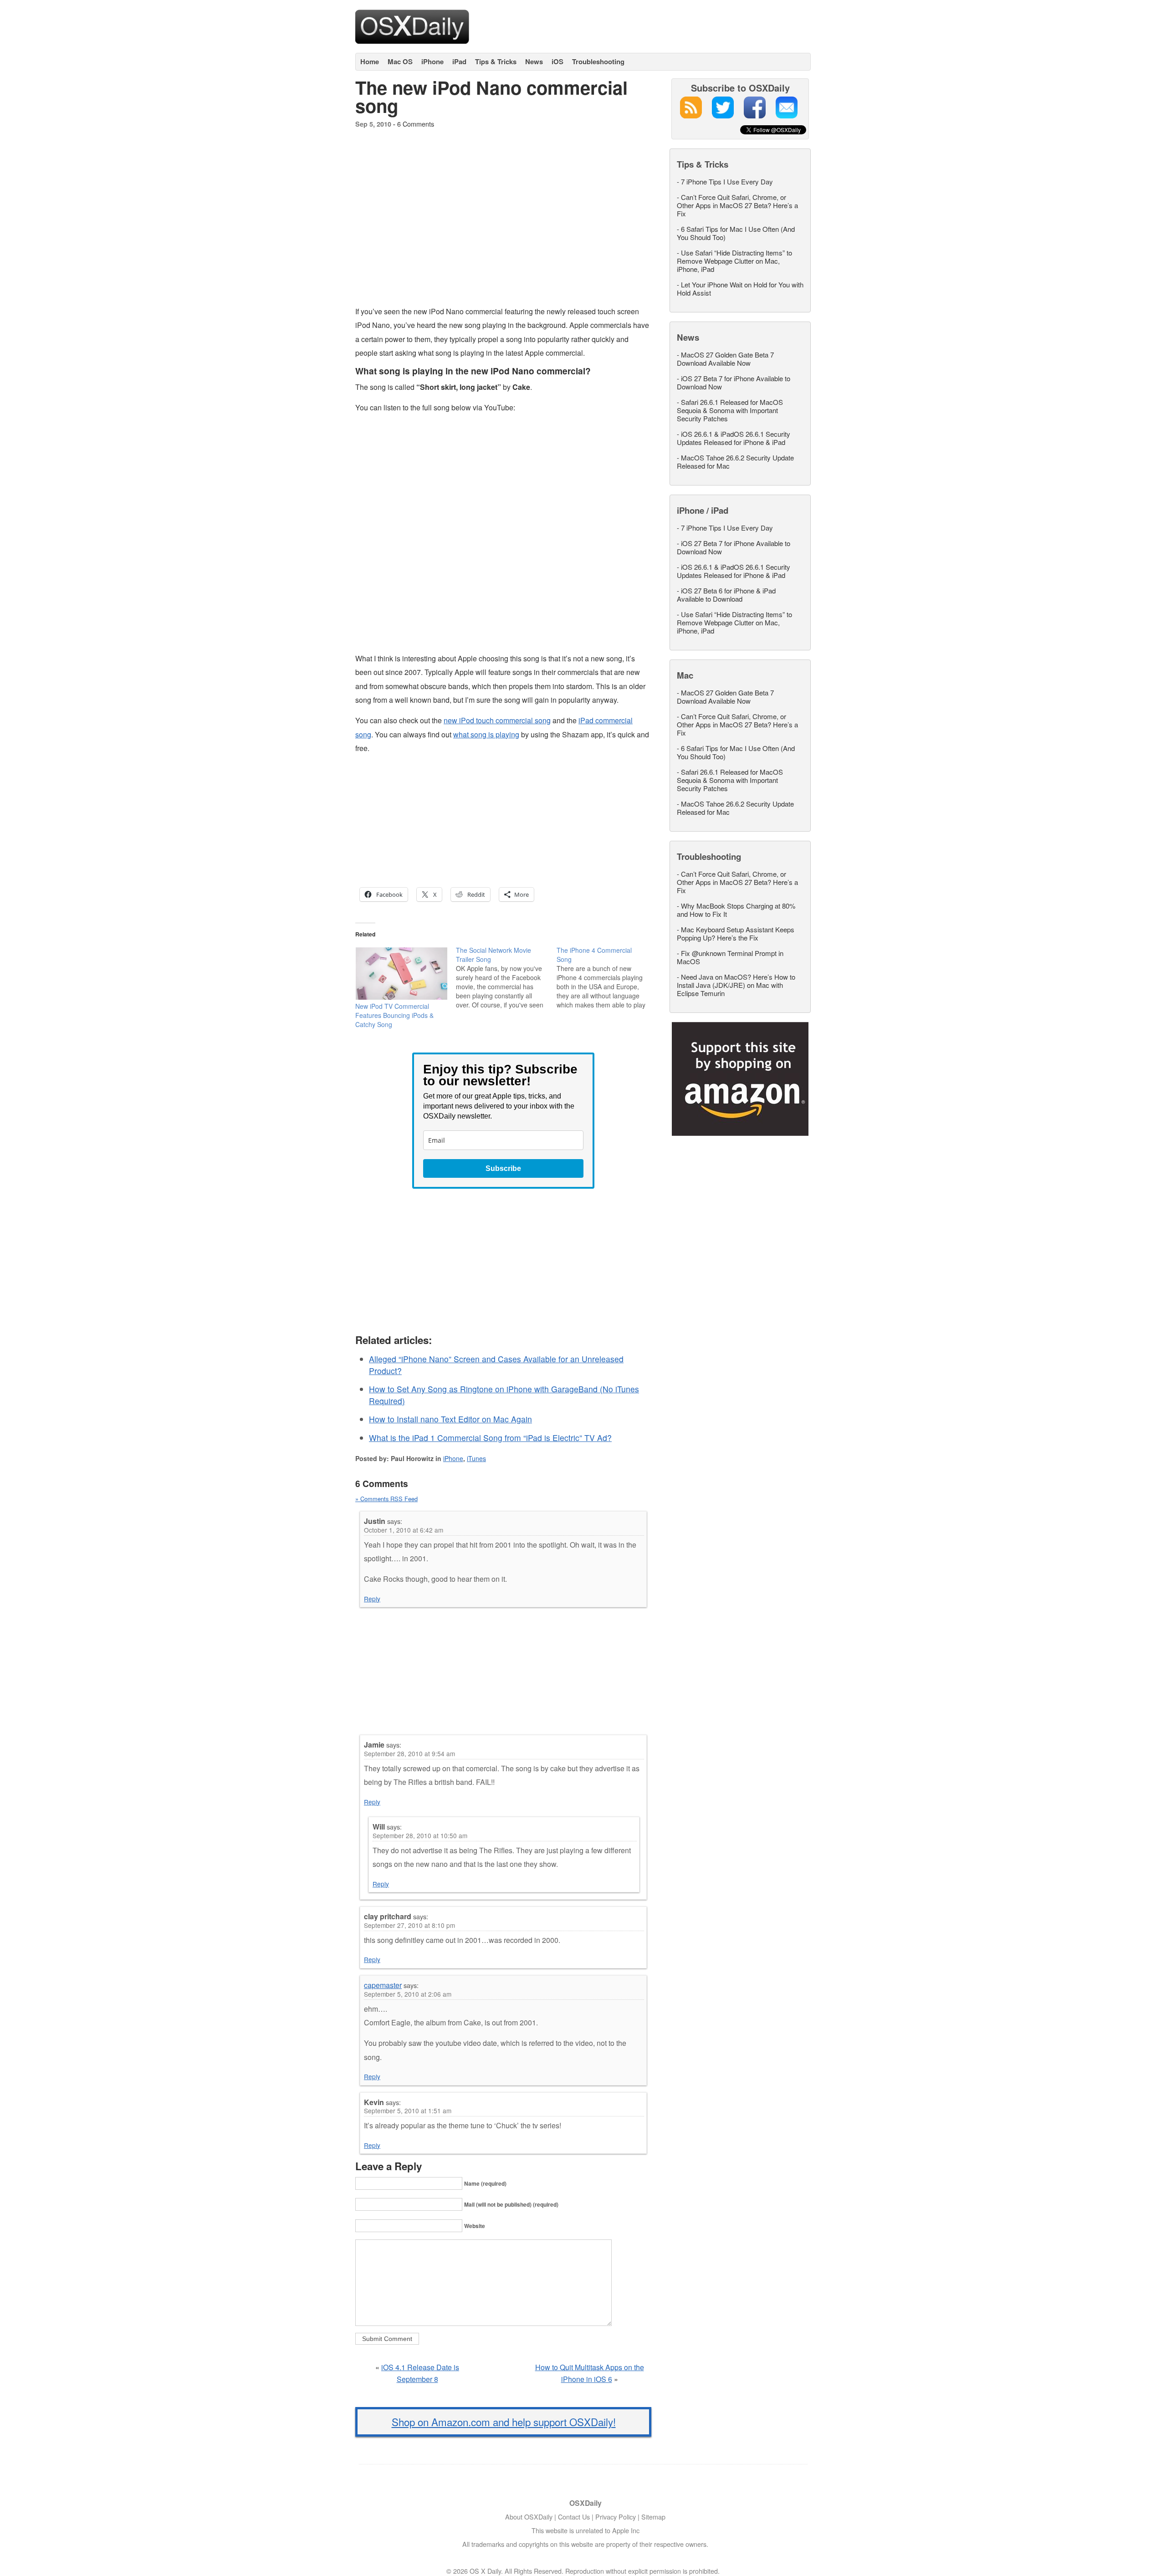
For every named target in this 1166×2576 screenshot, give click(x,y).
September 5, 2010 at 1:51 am (408, 2111)
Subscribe (503, 1168)
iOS (557, 61)
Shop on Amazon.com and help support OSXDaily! (504, 2422)
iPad (459, 61)
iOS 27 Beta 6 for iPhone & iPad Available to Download (726, 595)
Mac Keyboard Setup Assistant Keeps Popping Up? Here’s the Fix (736, 933)
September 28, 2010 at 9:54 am (409, 1753)
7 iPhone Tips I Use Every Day (727, 181)
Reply (372, 1599)
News (534, 61)
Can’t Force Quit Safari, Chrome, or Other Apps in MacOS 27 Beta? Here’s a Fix (737, 205)
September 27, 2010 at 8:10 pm (409, 1925)
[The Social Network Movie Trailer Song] (506, 977)
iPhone (432, 61)
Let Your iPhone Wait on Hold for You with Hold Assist (740, 289)
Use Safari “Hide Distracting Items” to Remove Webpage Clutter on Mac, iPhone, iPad (734, 261)
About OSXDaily (529, 2517)
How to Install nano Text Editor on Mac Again (450, 1419)
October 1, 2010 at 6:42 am (404, 1530)
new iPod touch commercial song (497, 720)
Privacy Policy (616, 2517)
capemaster (383, 1985)
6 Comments (416, 124)
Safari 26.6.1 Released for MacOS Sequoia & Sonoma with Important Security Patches (730, 410)
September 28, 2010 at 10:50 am (420, 1835)
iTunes (476, 1458)
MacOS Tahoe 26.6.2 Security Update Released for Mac (735, 462)
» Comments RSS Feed (386, 1499)
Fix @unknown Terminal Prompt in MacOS (730, 957)
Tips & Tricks (496, 61)
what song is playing (486, 734)
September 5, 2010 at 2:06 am (408, 1994)
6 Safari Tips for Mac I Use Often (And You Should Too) (736, 233)
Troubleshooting (598, 61)
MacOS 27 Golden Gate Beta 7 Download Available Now (725, 359)
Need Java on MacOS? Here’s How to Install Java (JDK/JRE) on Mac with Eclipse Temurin (736, 985)
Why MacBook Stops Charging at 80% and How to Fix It (736, 910)
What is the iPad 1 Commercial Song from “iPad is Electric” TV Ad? (490, 1438)
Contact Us (574, 2517)
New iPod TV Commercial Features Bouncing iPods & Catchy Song (394, 1015)
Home (370, 61)
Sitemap (653, 2517)
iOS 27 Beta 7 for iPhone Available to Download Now (734, 382)
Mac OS (400, 61)
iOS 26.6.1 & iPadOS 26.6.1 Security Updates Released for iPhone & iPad (734, 438)
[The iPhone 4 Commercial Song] (607, 977)
